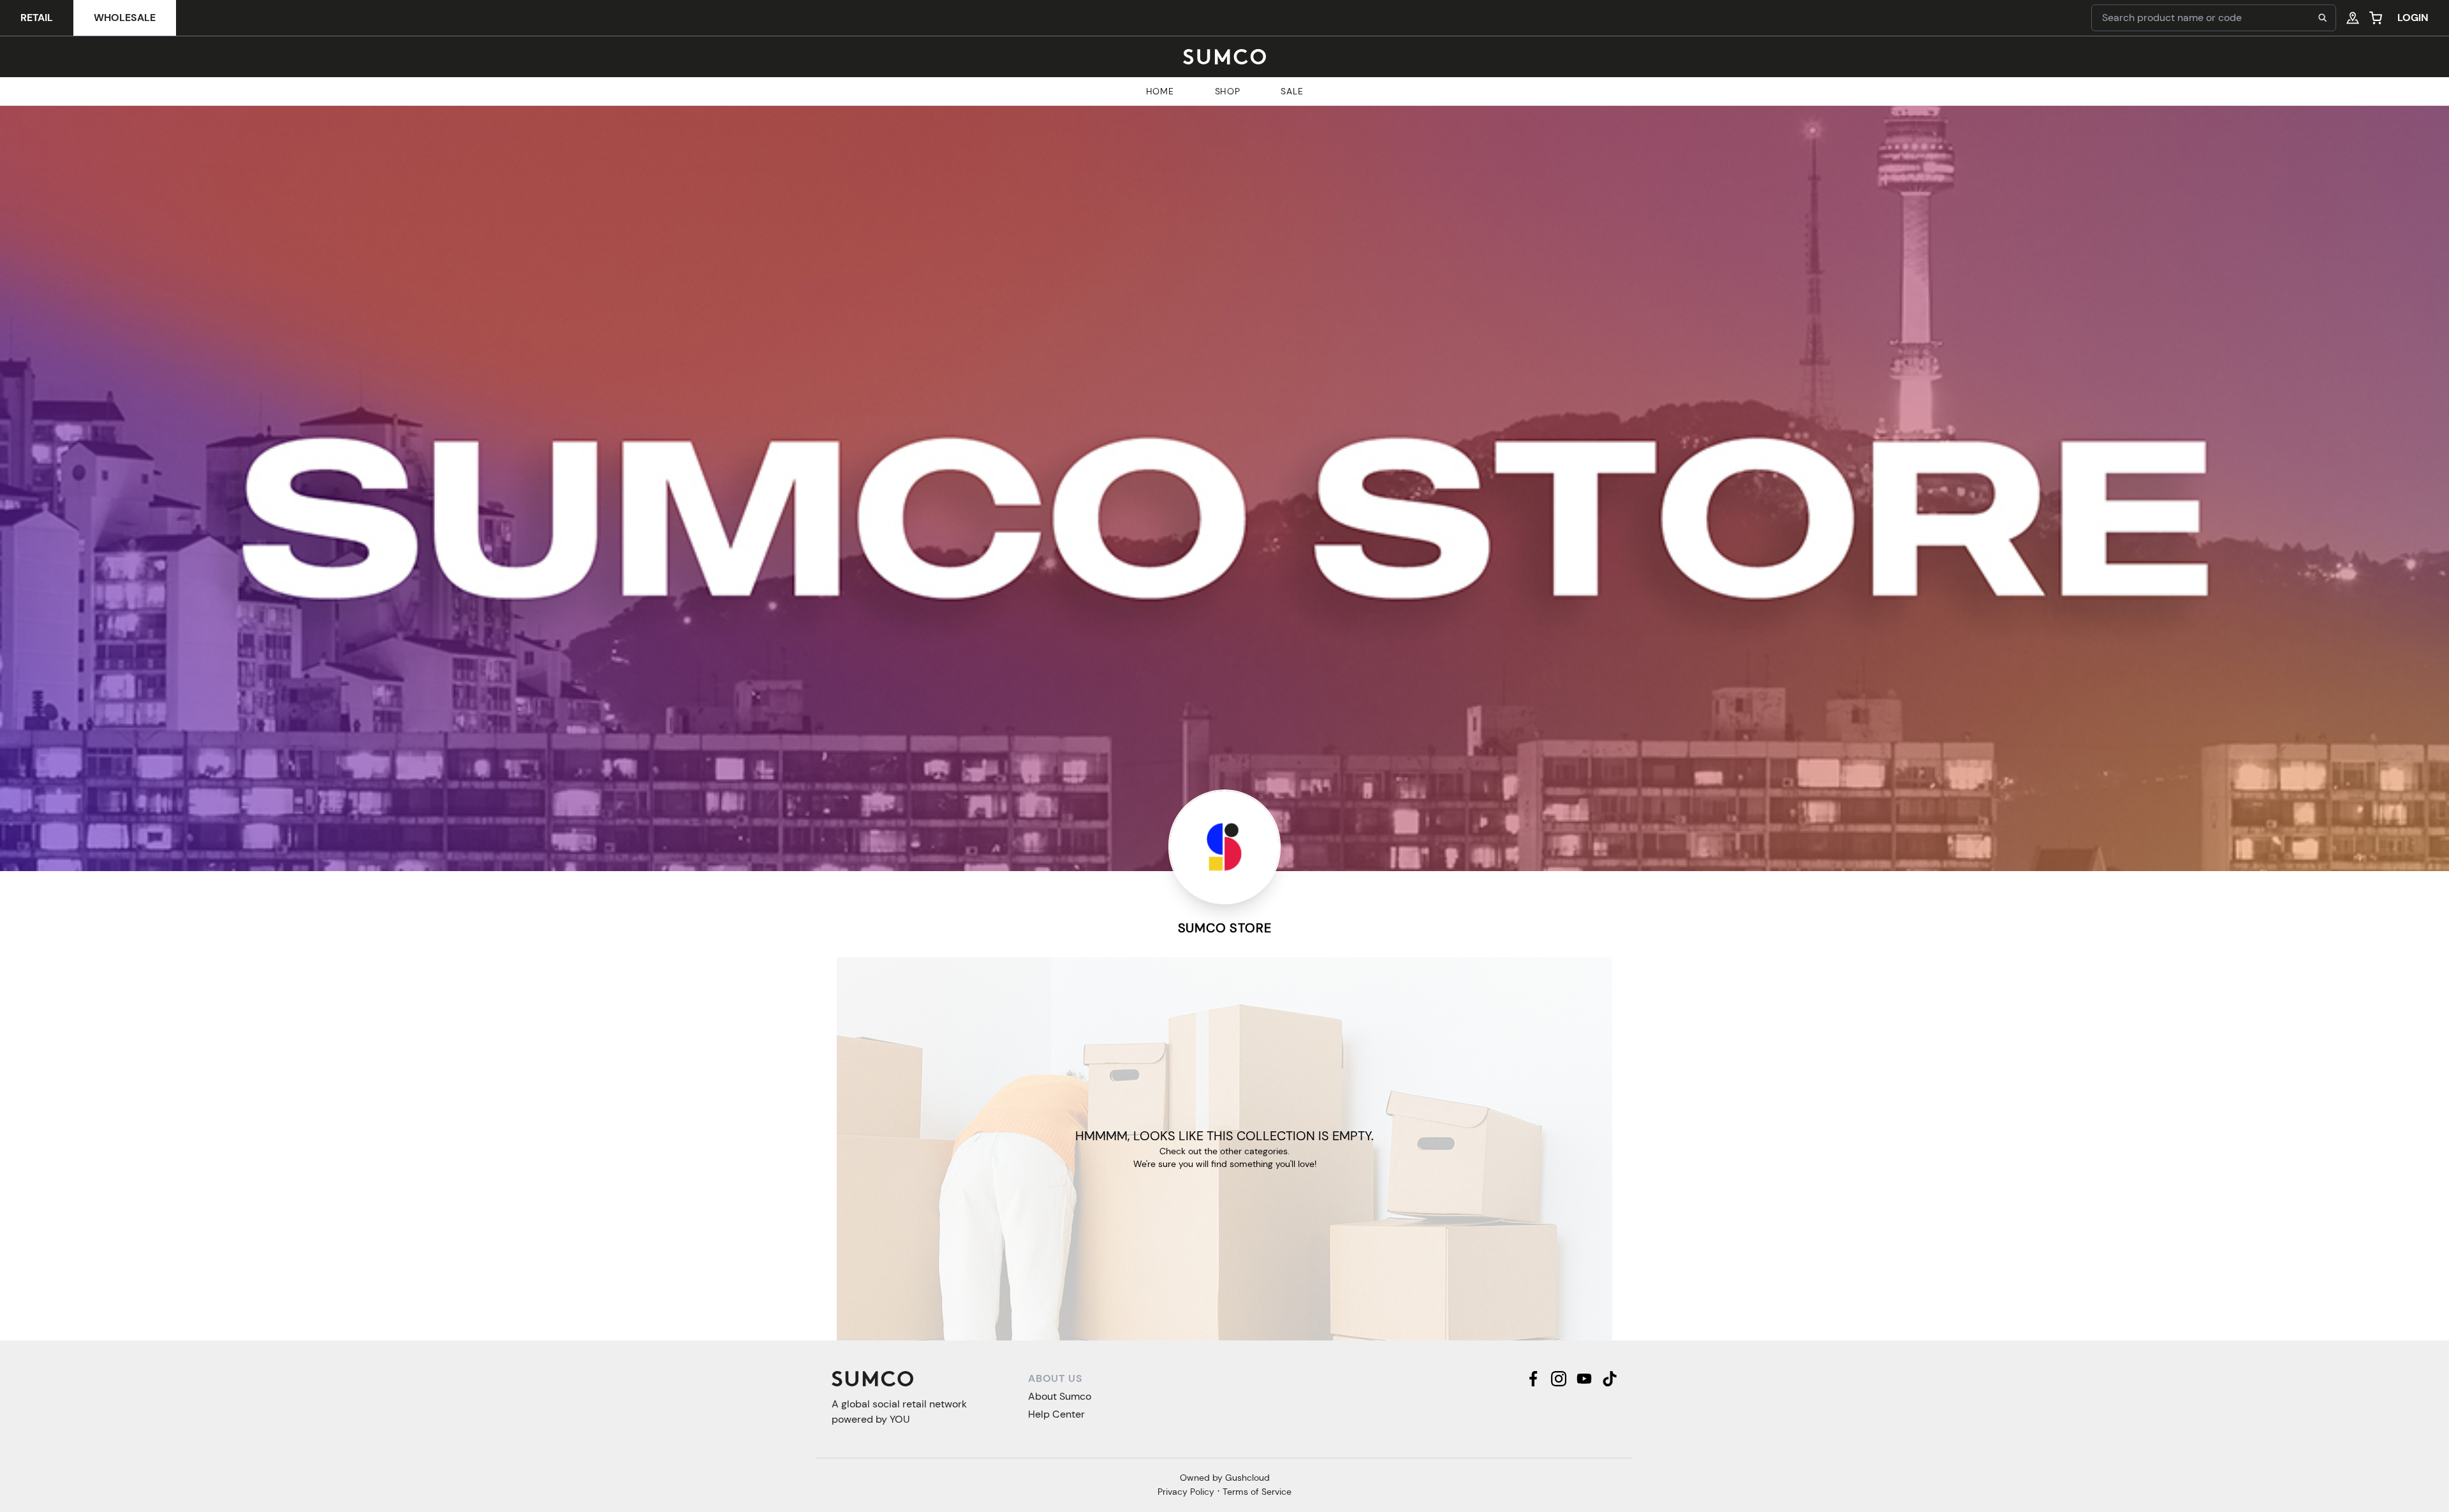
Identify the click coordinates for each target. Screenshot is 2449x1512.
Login (2413, 18)
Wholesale (125, 18)
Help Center (1056, 1414)
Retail (37, 18)
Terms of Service (1257, 1492)
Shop (1228, 91)
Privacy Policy (1186, 1492)
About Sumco (1060, 1396)
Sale (1292, 91)
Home (1160, 91)
